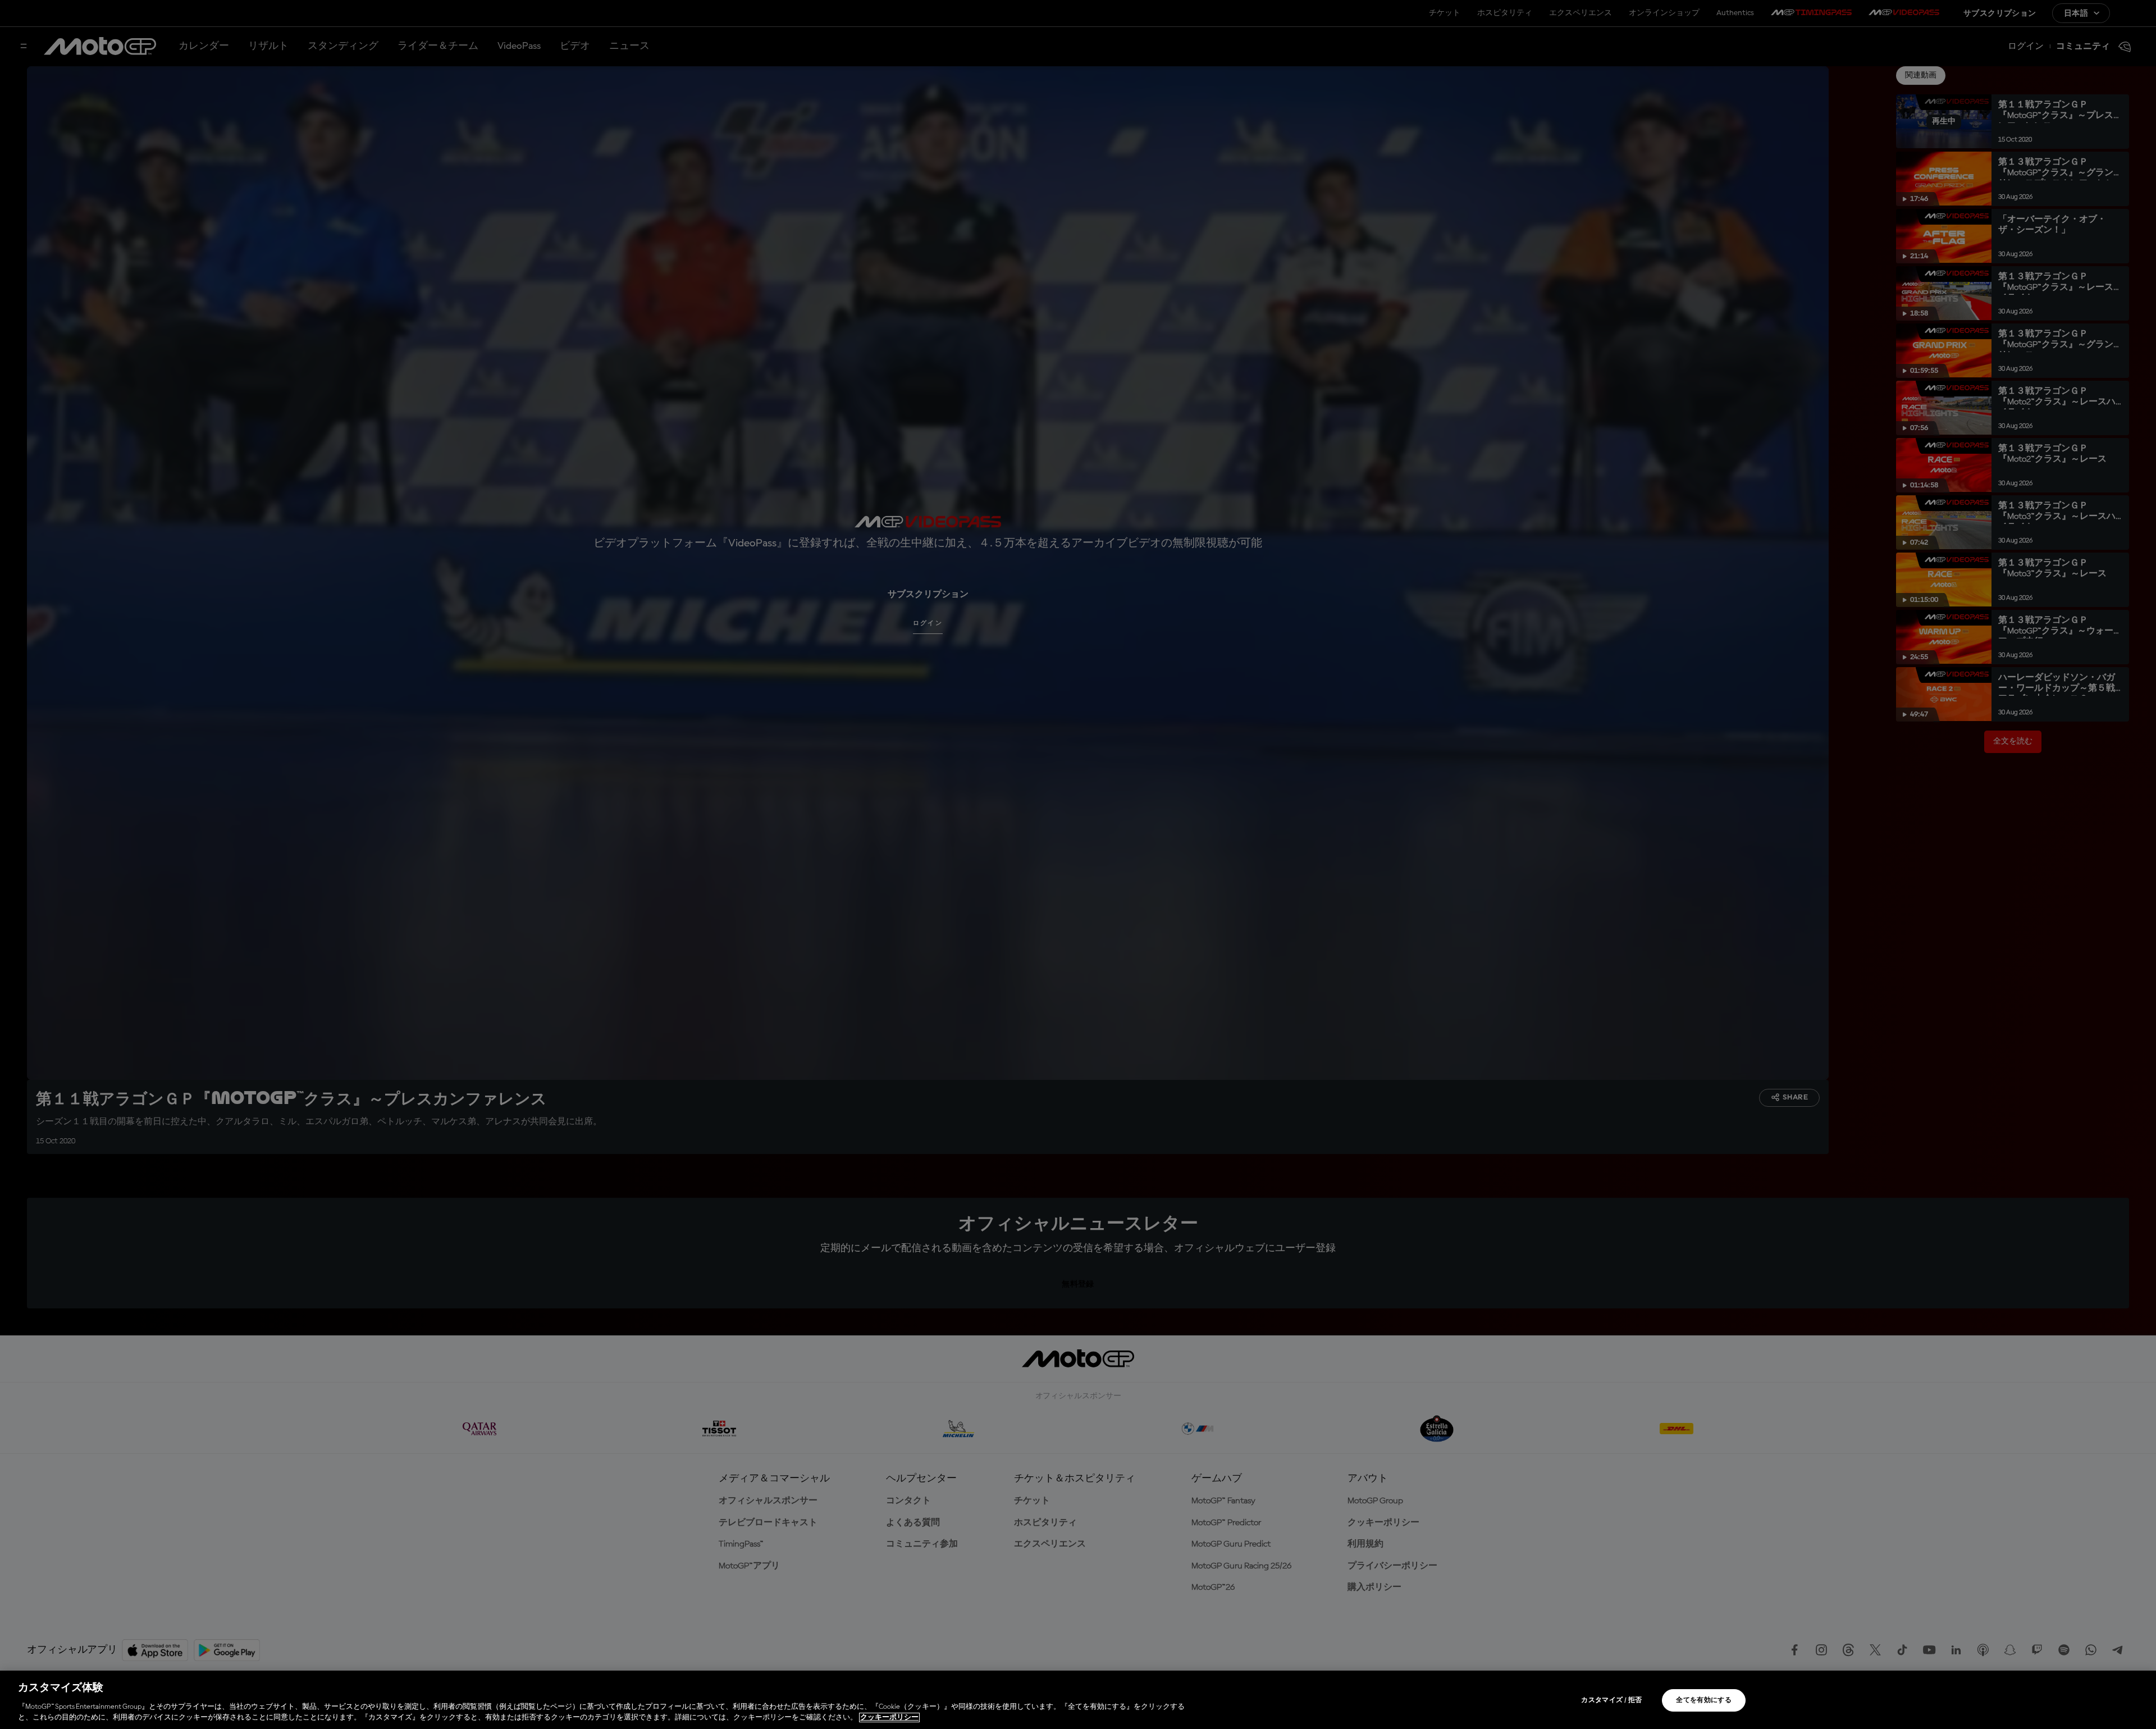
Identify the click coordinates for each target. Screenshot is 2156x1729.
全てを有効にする (1704, 1700)
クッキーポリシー (889, 1717)
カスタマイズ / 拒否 (1611, 1700)
